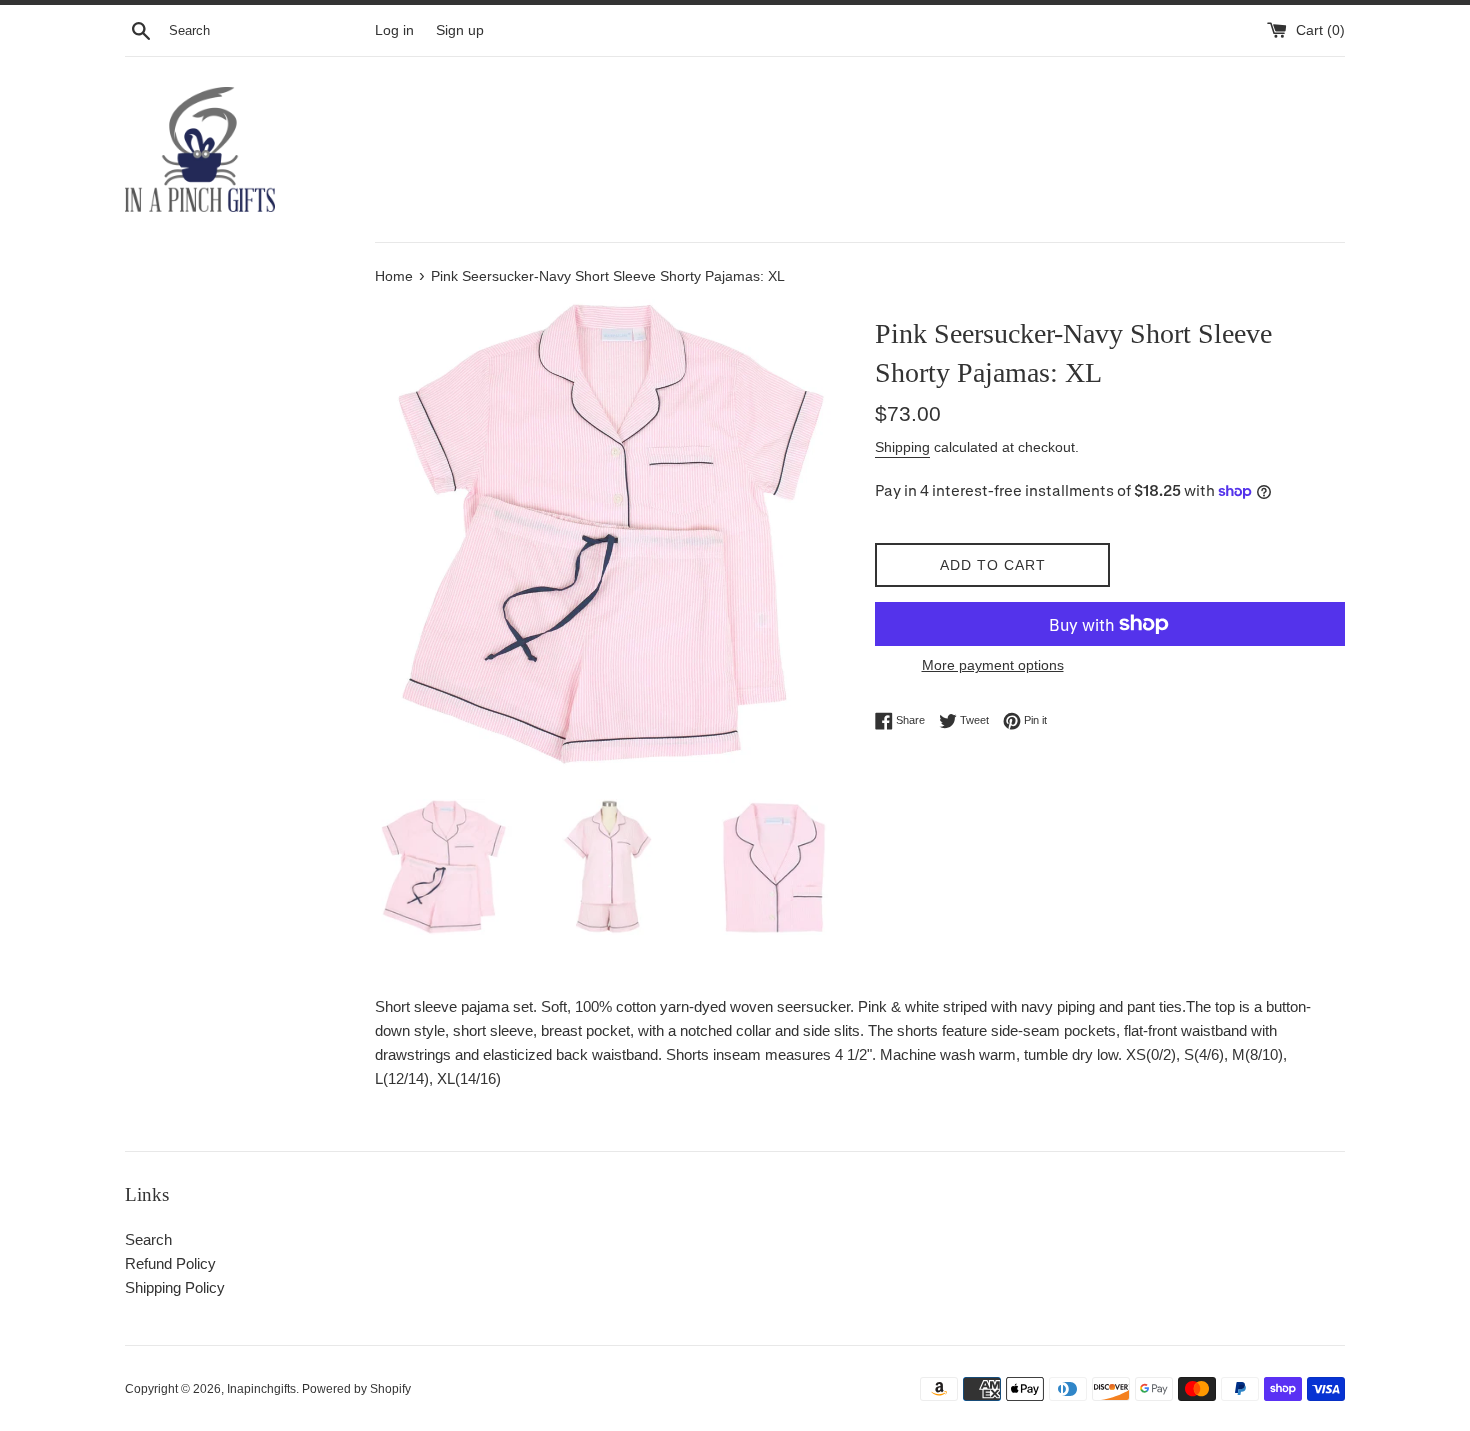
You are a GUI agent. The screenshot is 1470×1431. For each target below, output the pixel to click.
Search (148, 1239)
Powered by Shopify (356, 1389)
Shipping (902, 447)
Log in (394, 30)
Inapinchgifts (261, 1389)
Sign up (460, 30)
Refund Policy (170, 1263)
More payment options (993, 665)
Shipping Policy (175, 1287)
